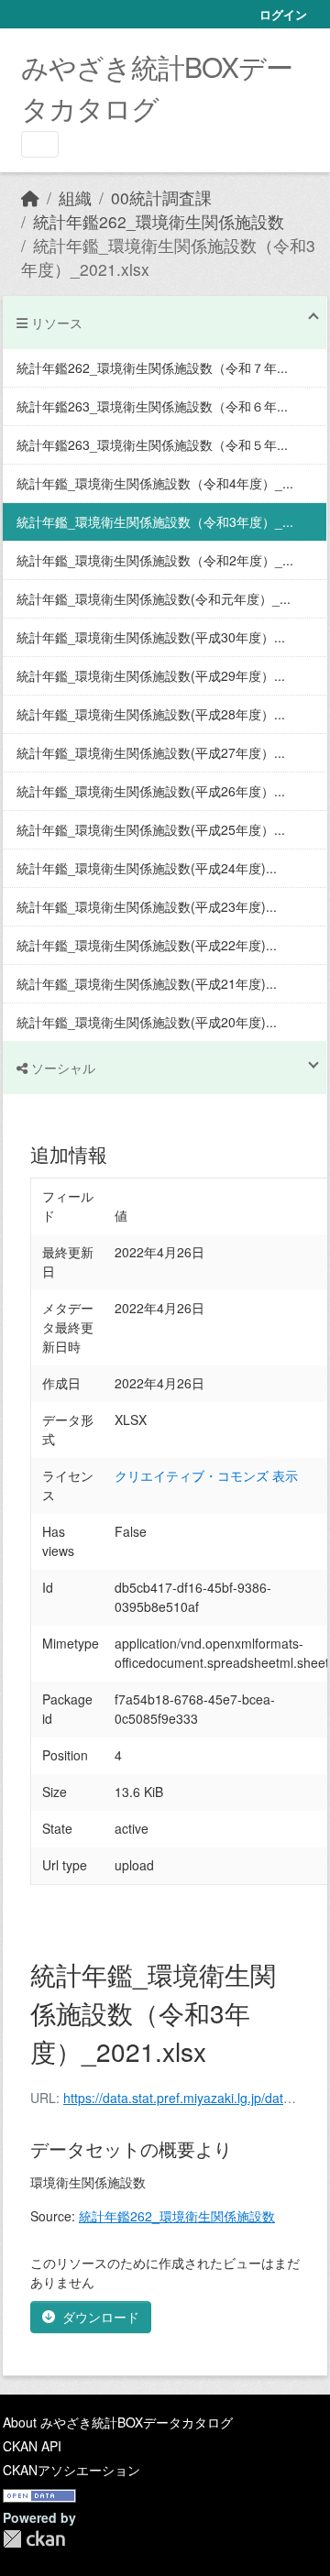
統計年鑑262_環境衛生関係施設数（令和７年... (152, 367)
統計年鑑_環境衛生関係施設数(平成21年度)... (147, 983)
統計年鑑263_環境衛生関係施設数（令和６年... (152, 406)
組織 (75, 197)
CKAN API (32, 2446)
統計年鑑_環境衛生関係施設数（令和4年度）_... (155, 483)
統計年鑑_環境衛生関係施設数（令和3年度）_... (155, 521)
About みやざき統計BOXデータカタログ (118, 2422)
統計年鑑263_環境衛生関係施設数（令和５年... (152, 444)
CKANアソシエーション (71, 2470)
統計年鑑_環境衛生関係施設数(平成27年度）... (151, 752)
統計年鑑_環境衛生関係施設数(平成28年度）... (151, 714)
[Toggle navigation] (40, 144)
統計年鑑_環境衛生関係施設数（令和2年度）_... (155, 560)
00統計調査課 (161, 197)
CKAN (34, 2539)
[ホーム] (30, 197)
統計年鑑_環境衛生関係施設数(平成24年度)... (147, 868)
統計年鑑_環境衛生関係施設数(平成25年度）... (151, 829)
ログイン (283, 14)
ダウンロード (101, 2317)
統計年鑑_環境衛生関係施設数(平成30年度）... (151, 637)
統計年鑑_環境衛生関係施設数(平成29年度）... (151, 675)
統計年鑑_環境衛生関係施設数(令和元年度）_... (154, 598)
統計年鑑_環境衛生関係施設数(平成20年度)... (147, 1022)
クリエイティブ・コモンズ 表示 (206, 1475)
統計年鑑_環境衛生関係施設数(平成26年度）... (151, 791)
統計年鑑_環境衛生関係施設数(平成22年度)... (147, 945)
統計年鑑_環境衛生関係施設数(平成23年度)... (147, 906)
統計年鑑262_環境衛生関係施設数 (159, 221)
